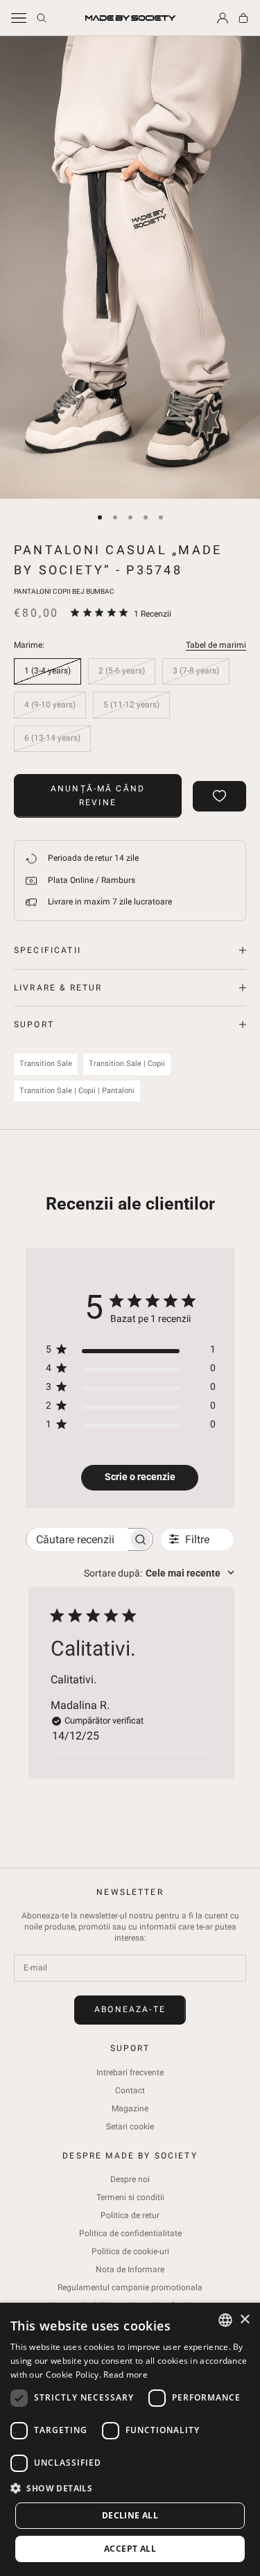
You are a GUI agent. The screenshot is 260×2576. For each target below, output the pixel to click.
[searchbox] (77, 1539)
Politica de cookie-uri (130, 2251)
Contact (130, 2090)
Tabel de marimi (216, 645)
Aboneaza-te (130, 2009)
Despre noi (130, 2179)
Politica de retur (130, 2215)
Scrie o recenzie (140, 1477)
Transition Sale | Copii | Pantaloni (77, 1091)
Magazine (130, 2109)
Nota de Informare (130, 2269)
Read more (125, 2375)
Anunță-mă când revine (98, 796)
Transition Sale (46, 1064)
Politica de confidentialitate (130, 2233)
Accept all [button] (130, 2549)
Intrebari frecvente (130, 2072)
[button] (130, 2488)
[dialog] (130, 2439)
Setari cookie (130, 2127)
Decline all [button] (130, 2515)
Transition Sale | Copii (127, 1064)
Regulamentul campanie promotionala (130, 2287)
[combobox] (159, 1573)
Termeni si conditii (130, 2197)
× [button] (244, 2320)
